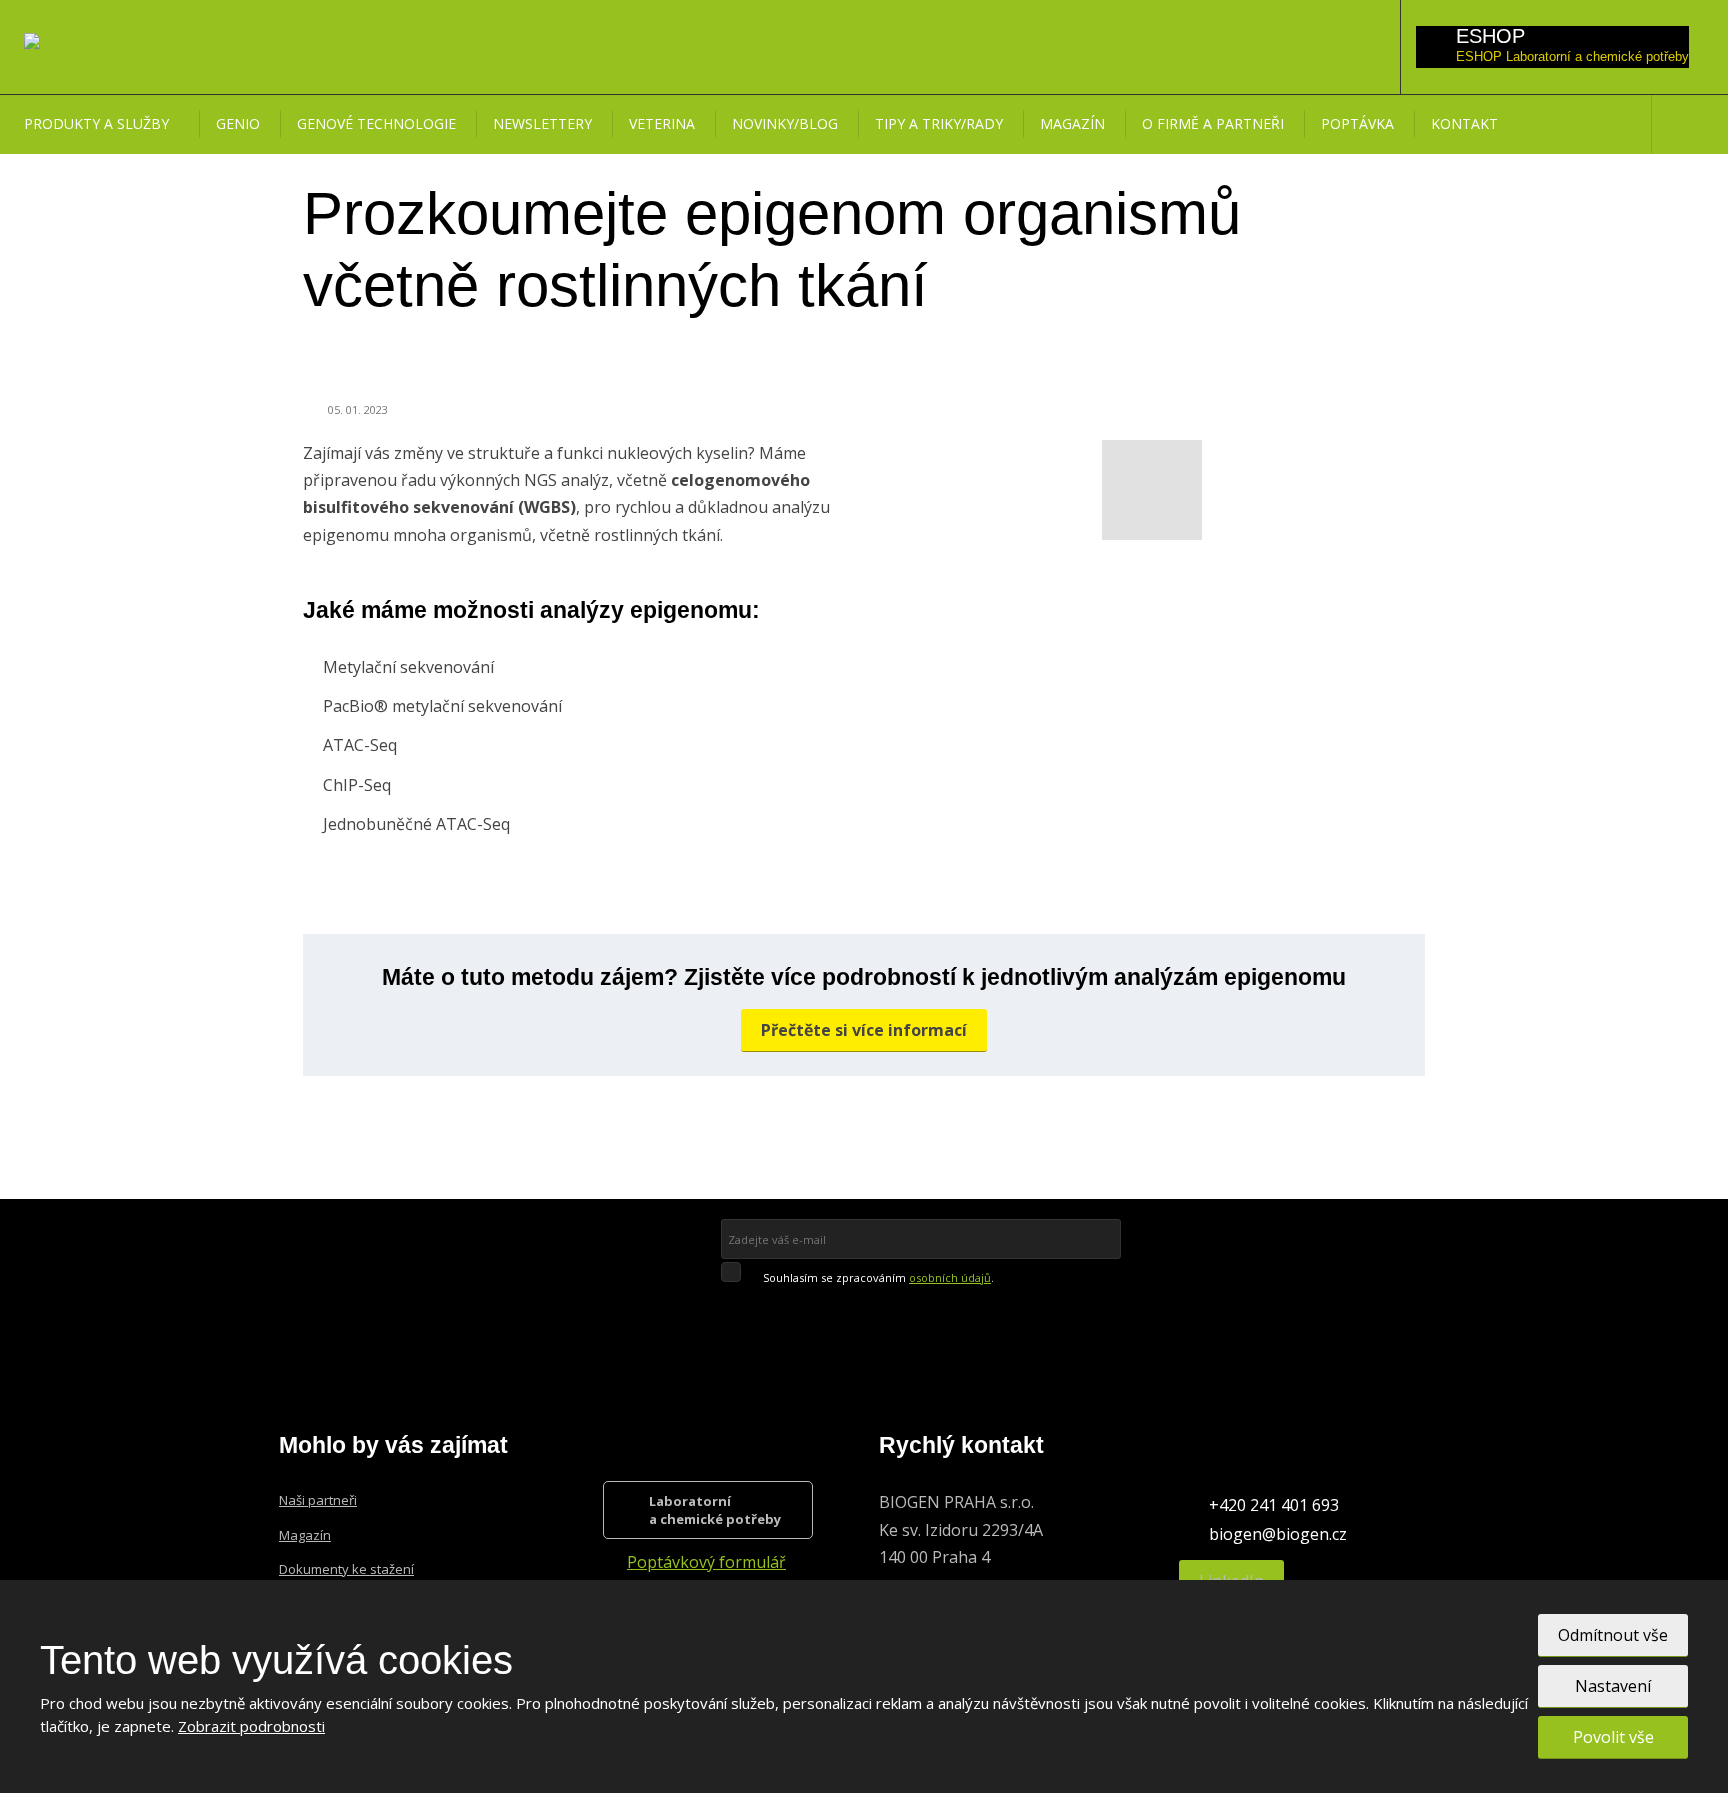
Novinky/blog (785, 123)
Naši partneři (318, 1500)
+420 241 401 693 (1274, 1505)
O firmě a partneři (1213, 123)
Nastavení (1613, 1686)
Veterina (662, 123)
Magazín (1072, 123)
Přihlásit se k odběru (859, 1307)
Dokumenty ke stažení (346, 1569)
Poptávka (1357, 123)
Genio (238, 123)
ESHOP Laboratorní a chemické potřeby (1572, 56)
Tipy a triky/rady (939, 123)
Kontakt (1464, 123)
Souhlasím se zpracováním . (878, 1277)
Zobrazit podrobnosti (251, 1726)
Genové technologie (376, 123)
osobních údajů (950, 1277)
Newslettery (542, 123)
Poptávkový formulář (706, 1562)
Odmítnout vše (1613, 1635)
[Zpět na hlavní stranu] (68, 46)
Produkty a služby (96, 123)
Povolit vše (1613, 1737)
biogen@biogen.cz (1278, 1534)
